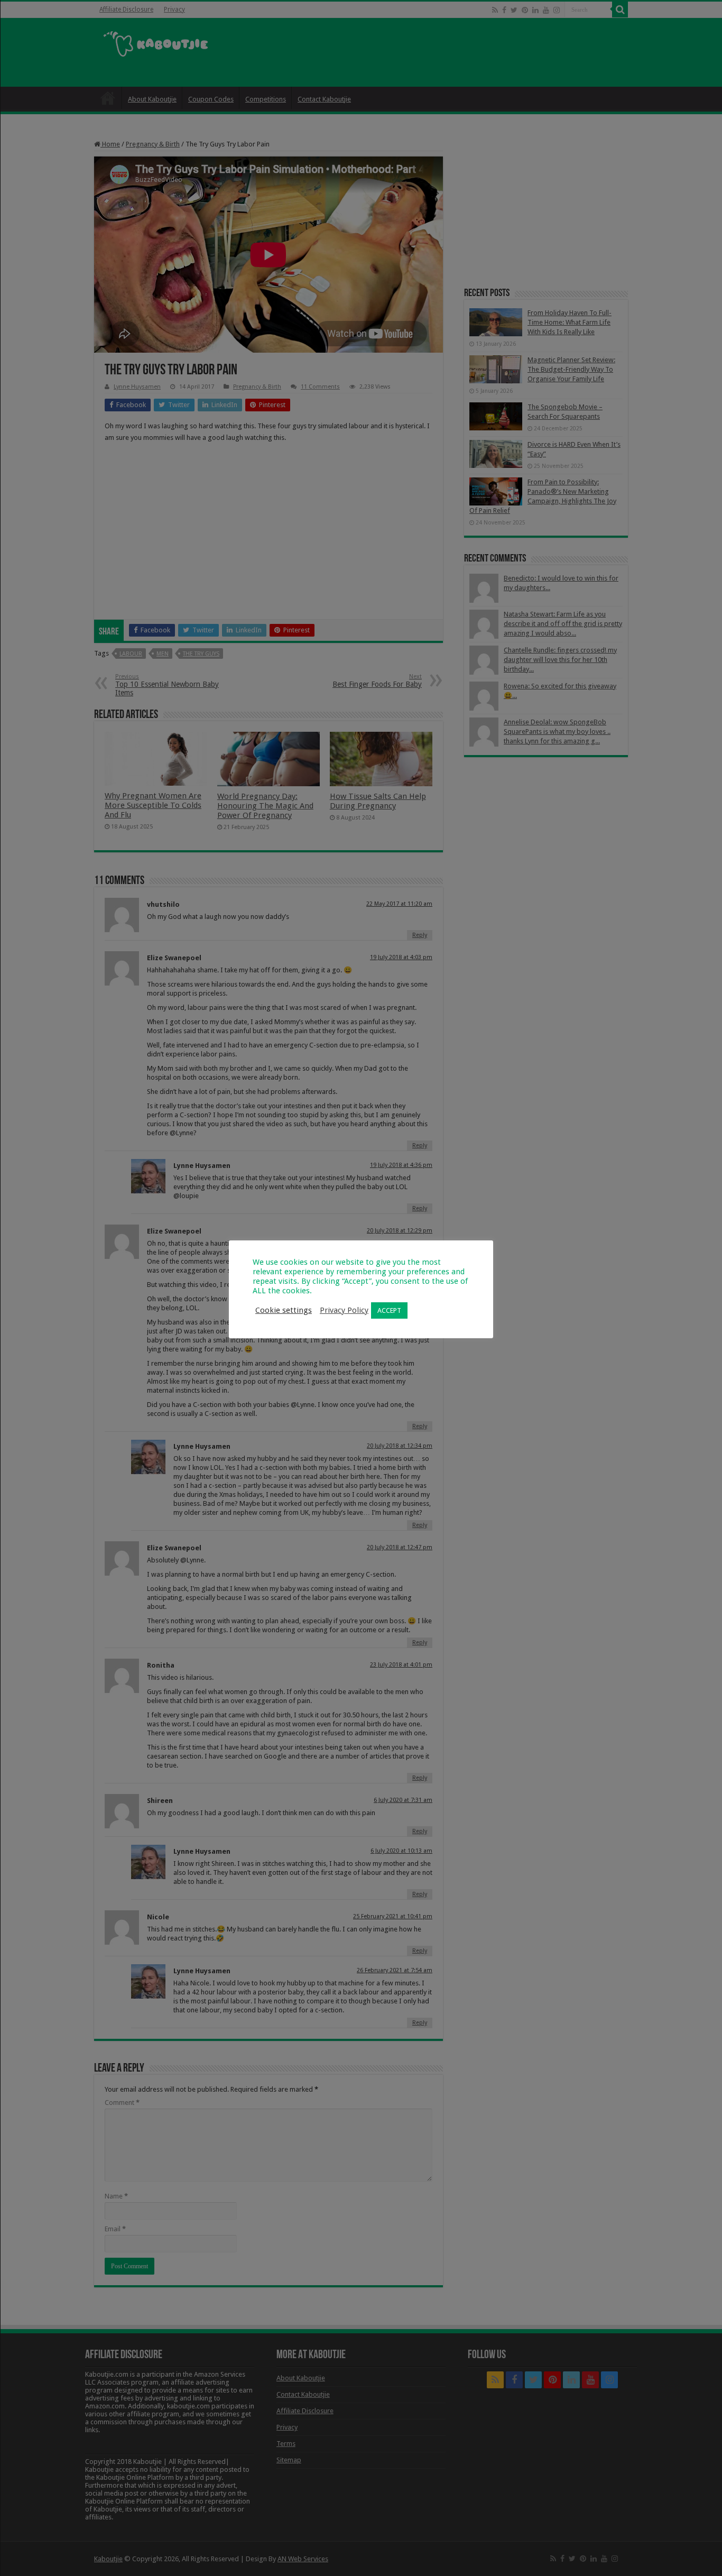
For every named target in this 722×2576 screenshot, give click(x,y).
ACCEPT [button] (389, 1310)
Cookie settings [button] (284, 1310)
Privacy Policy (344, 1310)
